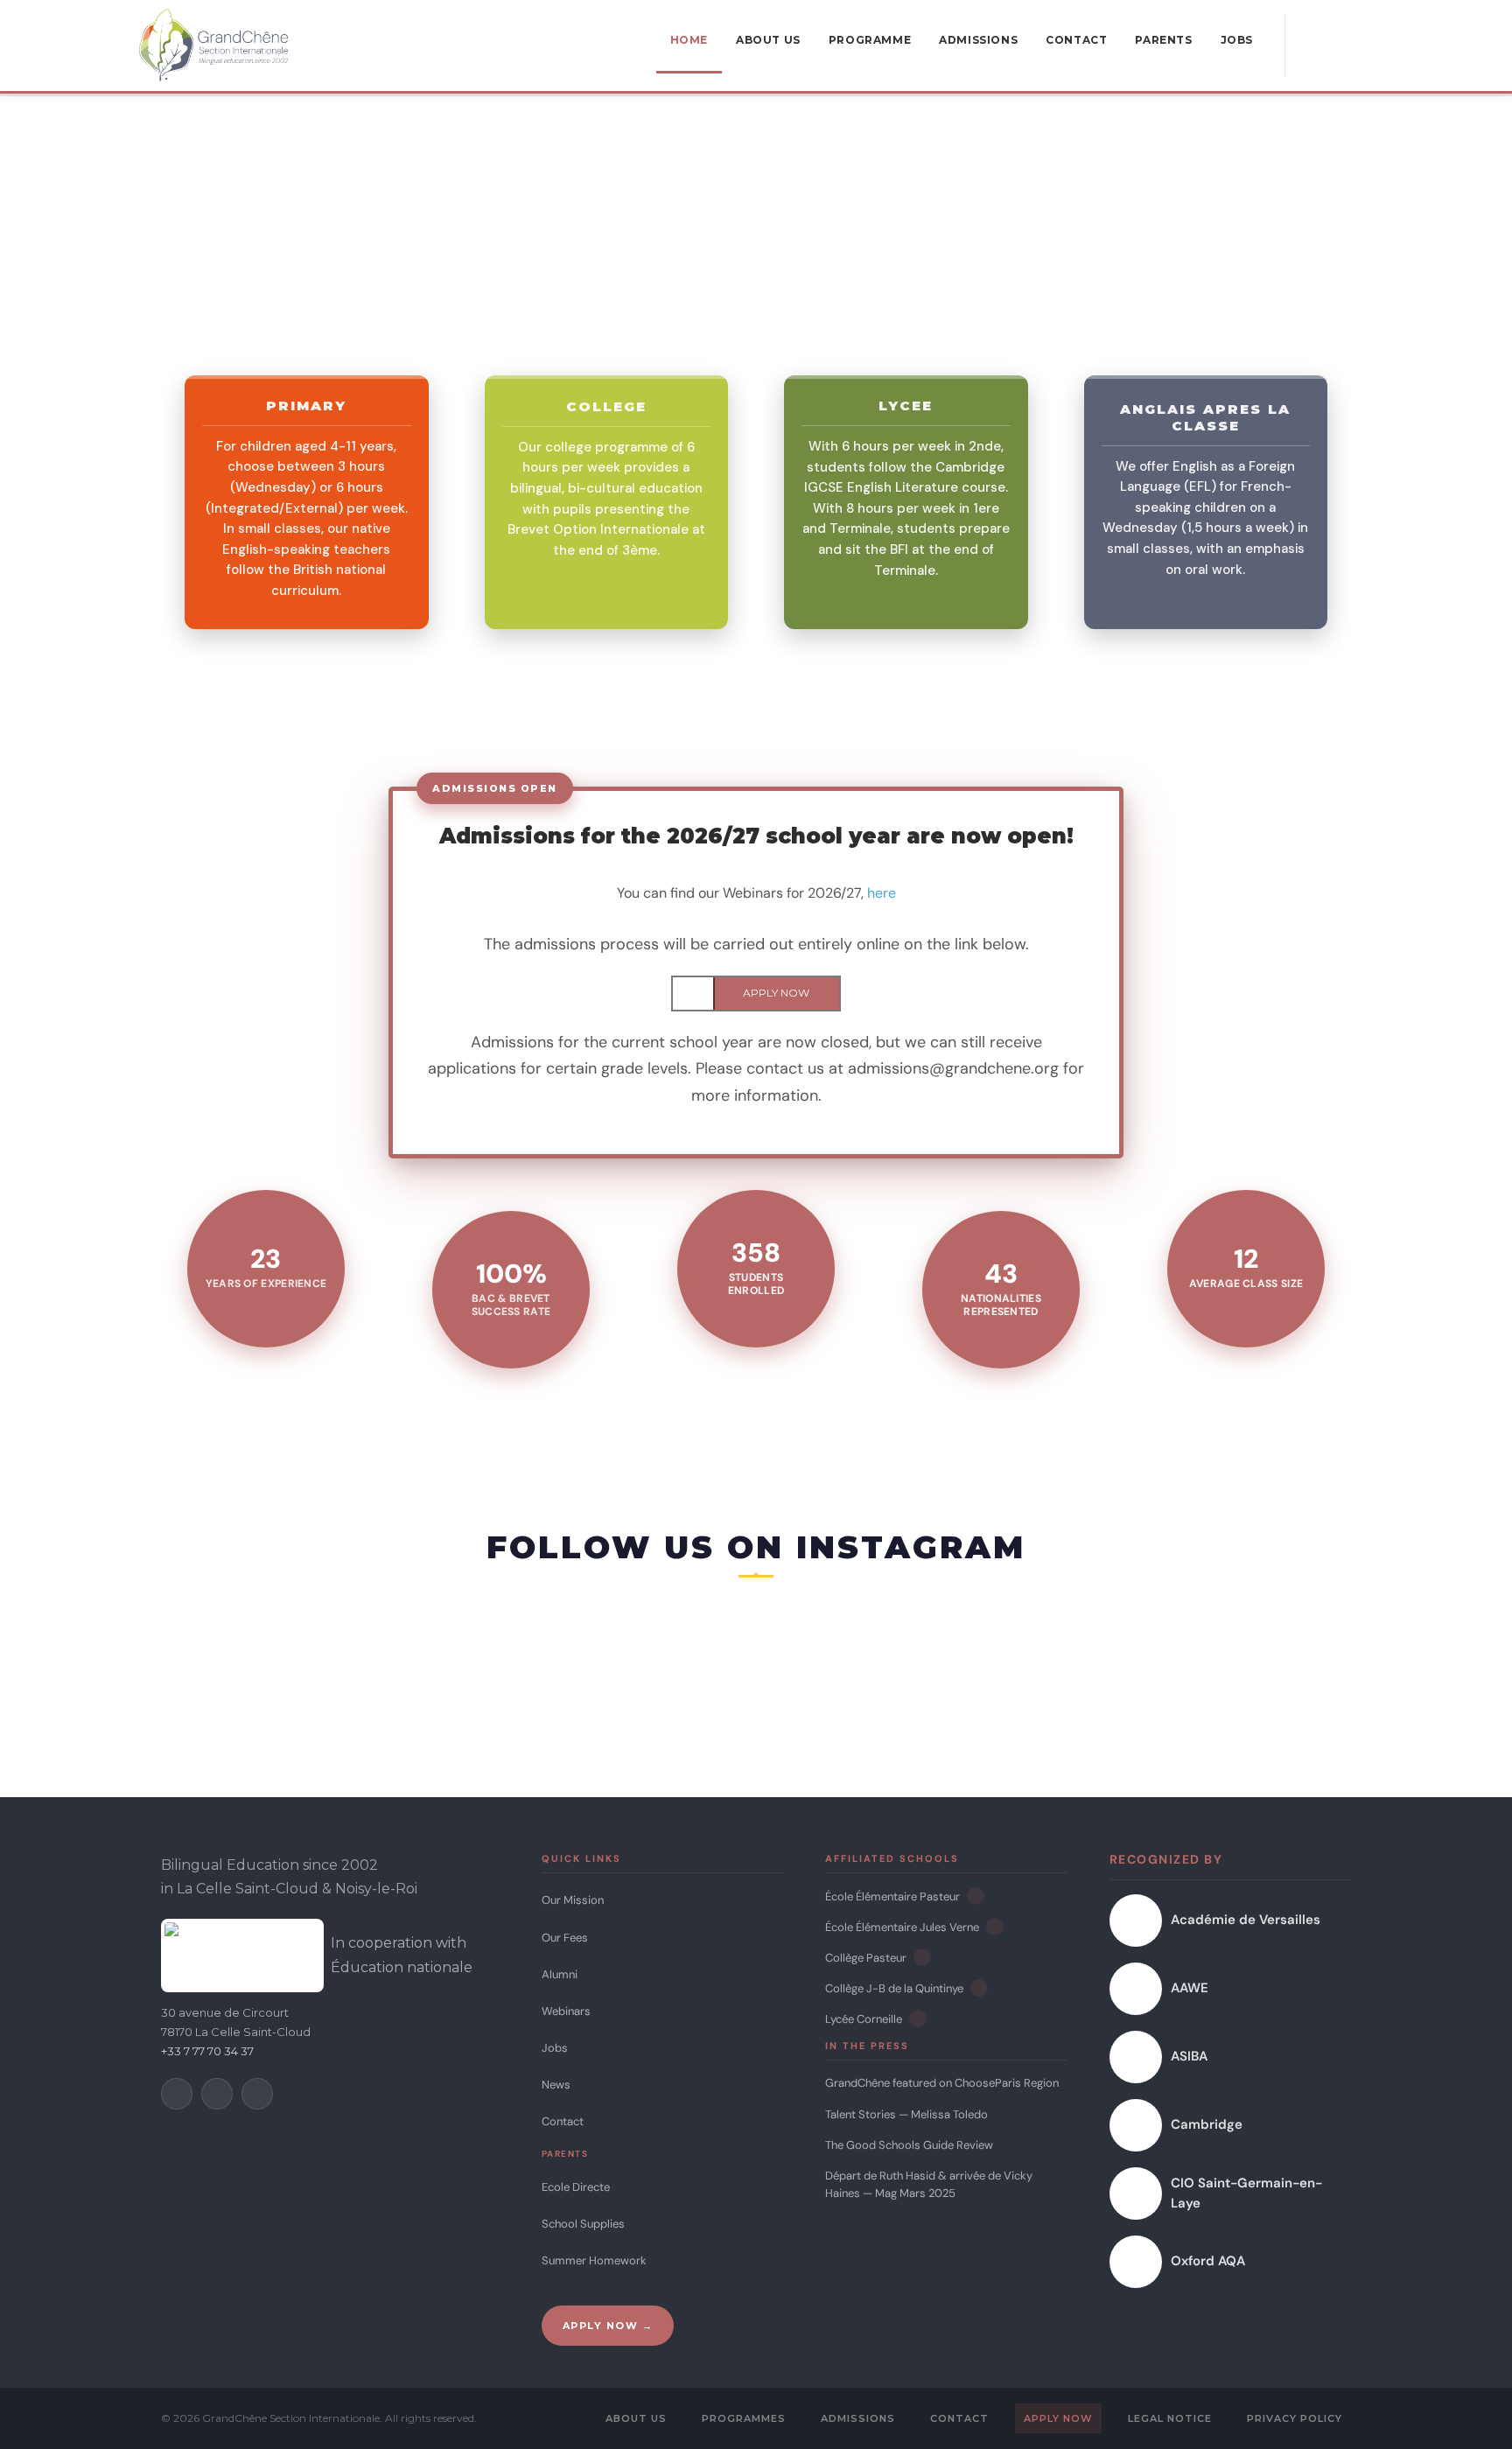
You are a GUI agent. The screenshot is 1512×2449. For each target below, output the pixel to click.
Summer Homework (594, 2260)
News (556, 2085)
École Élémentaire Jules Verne (902, 1927)
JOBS (1237, 40)
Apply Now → (608, 2326)
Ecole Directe (576, 2187)
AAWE (1190, 1988)
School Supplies (583, 2224)
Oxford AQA (1208, 2261)
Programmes (744, 2418)
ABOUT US (768, 40)
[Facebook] (177, 2094)
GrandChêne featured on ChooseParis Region (942, 2083)
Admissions (858, 2418)
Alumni (560, 1974)
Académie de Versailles (1246, 1920)
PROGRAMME (870, 40)
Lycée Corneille (864, 2019)
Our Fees (565, 1938)
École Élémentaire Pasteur (892, 1896)
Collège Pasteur (866, 1958)
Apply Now (1058, 2418)
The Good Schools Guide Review (909, 2145)
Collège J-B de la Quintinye (894, 1988)
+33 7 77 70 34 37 (207, 2051)
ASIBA (1189, 2056)
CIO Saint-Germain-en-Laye (1246, 2193)
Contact (563, 2121)
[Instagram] (217, 2094)
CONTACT (1076, 40)
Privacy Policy (1295, 2418)
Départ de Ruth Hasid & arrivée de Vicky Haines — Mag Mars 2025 (929, 2184)
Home (689, 40)
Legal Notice (1170, 2418)
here (882, 893)
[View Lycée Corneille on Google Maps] (918, 2019)
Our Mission (573, 1900)
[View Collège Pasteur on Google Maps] (922, 1957)
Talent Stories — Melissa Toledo (906, 2114)
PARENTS (1163, 40)
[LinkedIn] (257, 2094)
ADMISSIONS (978, 40)
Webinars (566, 2011)
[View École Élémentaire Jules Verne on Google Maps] (995, 1927)
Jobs (555, 2048)
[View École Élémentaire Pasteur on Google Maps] (976, 1896)
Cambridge (1207, 2124)
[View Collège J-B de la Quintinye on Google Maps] (979, 1988)
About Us (636, 2418)
